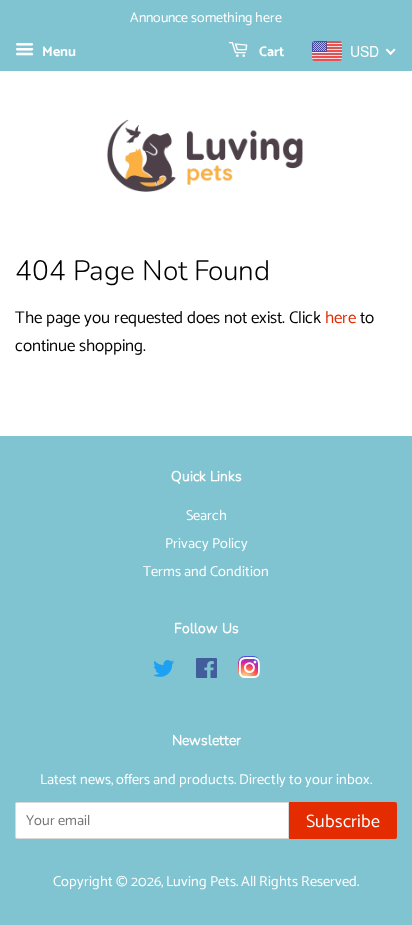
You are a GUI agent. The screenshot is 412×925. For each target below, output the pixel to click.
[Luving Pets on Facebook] (206, 673)
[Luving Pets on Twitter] (164, 673)
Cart (270, 52)
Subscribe (343, 822)
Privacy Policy (206, 544)
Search (206, 516)
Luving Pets (201, 882)
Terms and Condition (206, 572)
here (340, 318)
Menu (57, 52)
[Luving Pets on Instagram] (249, 673)
